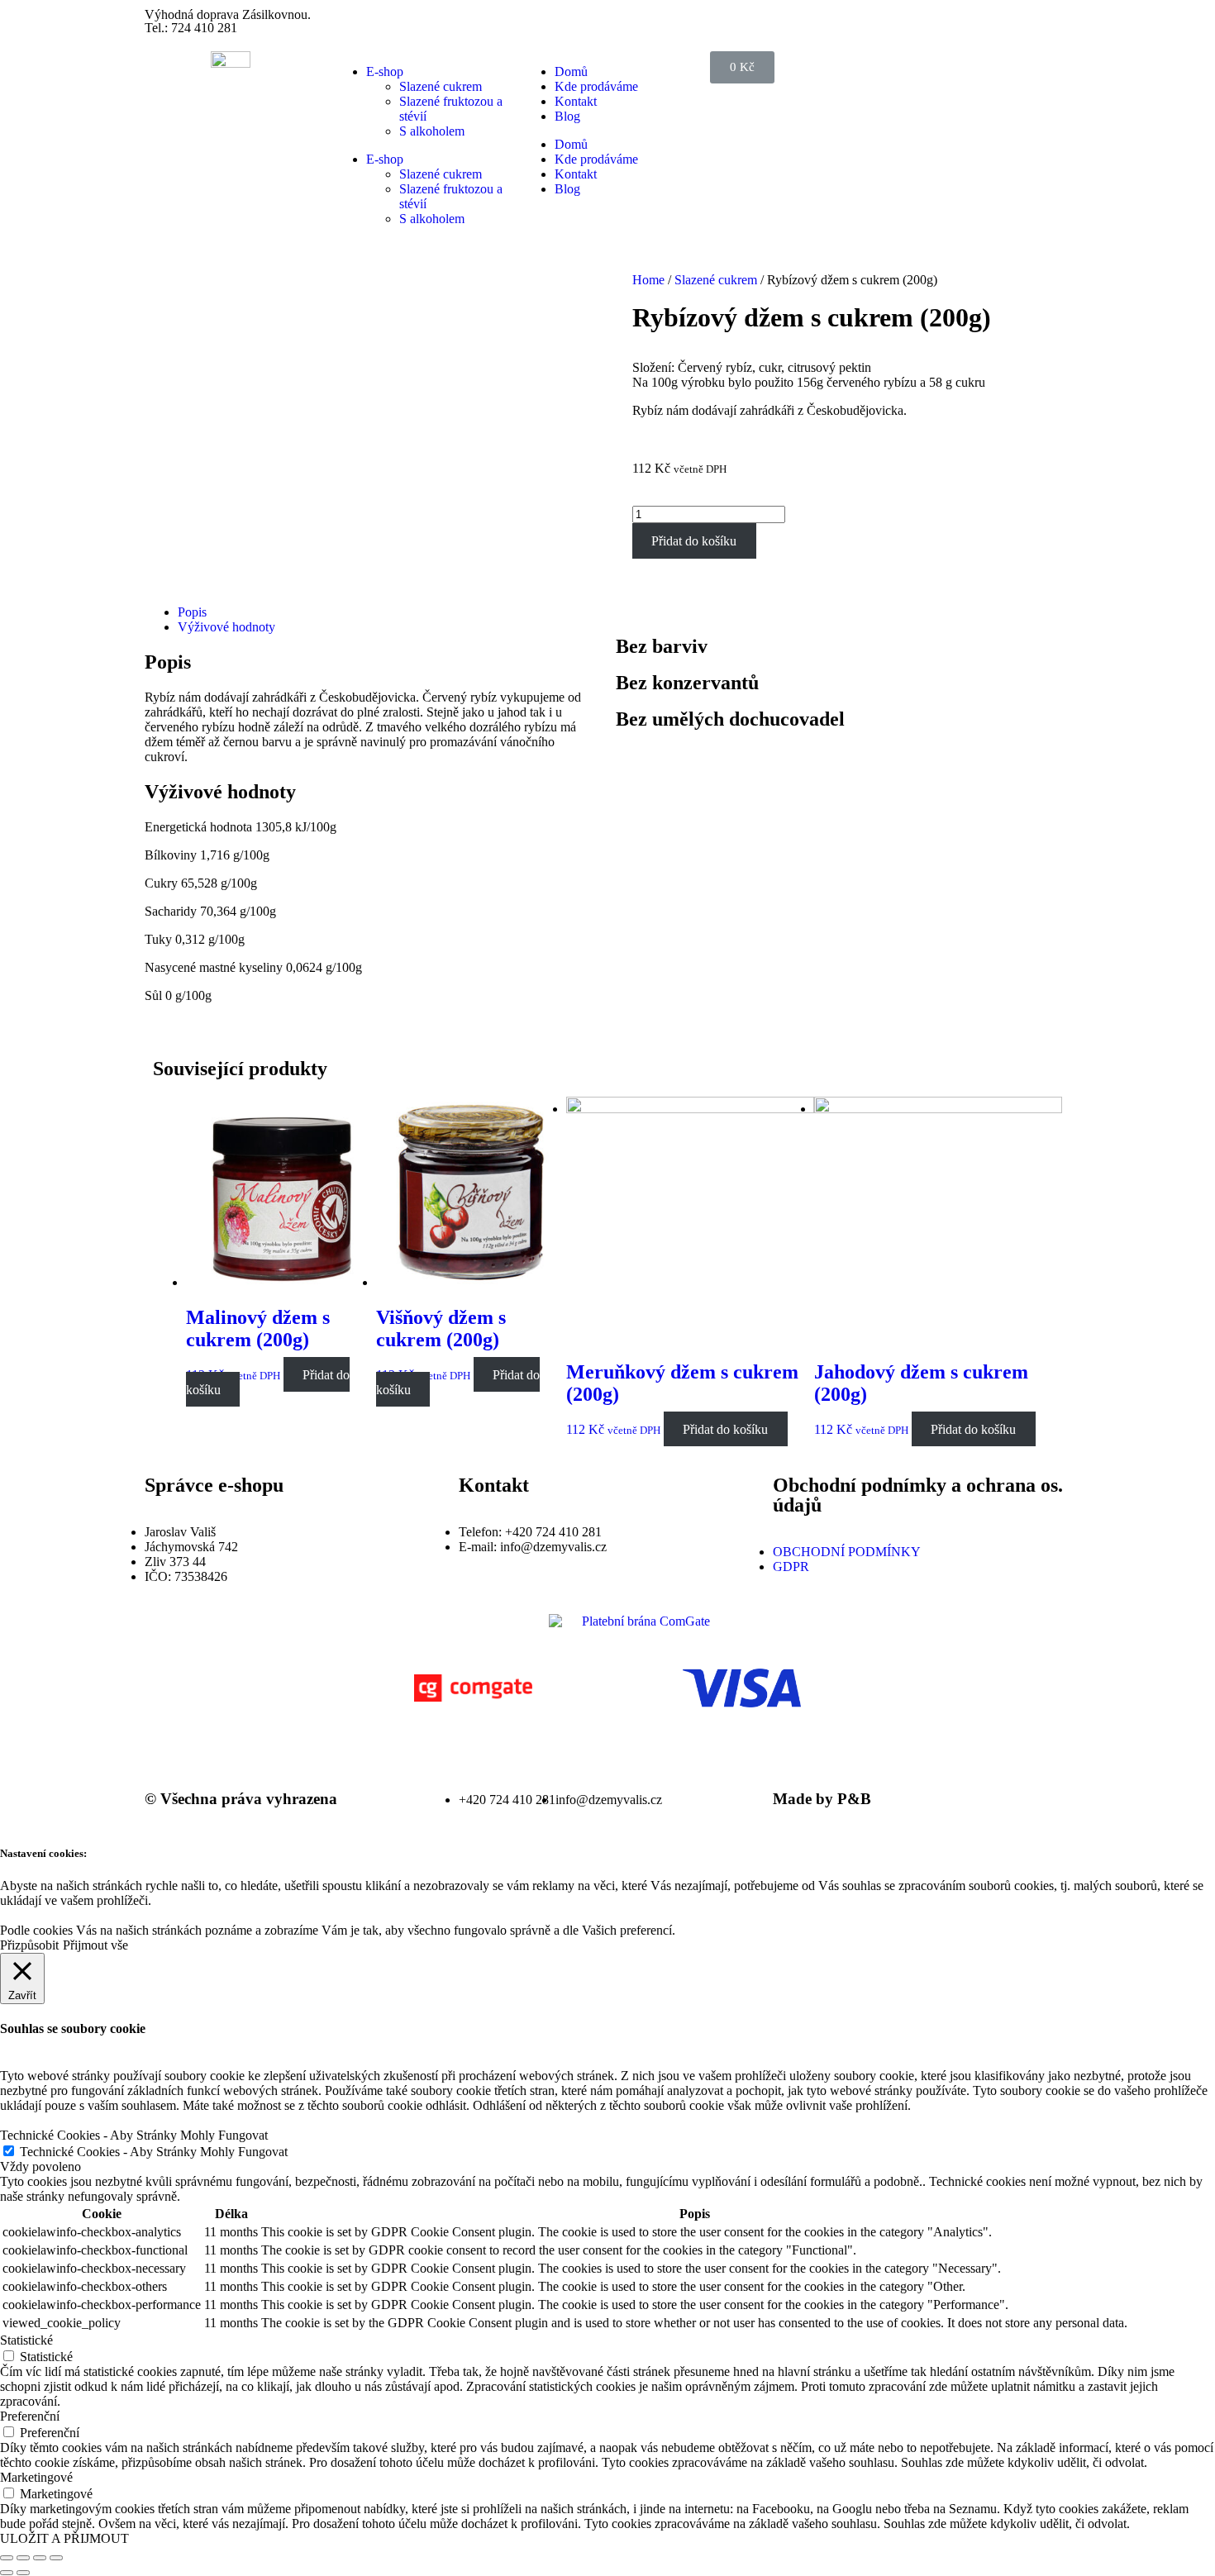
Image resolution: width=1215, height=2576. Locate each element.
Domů (571, 71)
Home (648, 280)
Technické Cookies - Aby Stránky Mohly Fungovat (154, 2152)
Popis (192, 612)
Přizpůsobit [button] (29, 1945)
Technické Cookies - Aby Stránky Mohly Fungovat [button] (134, 2135)
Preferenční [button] (30, 2416)
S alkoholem (432, 131)
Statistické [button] (26, 2340)
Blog (567, 116)
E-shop (385, 71)
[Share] (23, 2558)
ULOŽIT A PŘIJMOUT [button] (64, 2538)
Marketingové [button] (36, 2477)
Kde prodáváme (596, 86)
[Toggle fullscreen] (40, 2558)
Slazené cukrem (441, 86)
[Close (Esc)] (7, 2558)
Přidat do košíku (694, 541)
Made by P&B (822, 1799)
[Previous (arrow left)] (7, 2573)
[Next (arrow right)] (23, 2573)
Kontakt (576, 101)
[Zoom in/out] (56, 2558)
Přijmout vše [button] (95, 1945)
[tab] (388, 612)
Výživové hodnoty (226, 627)
